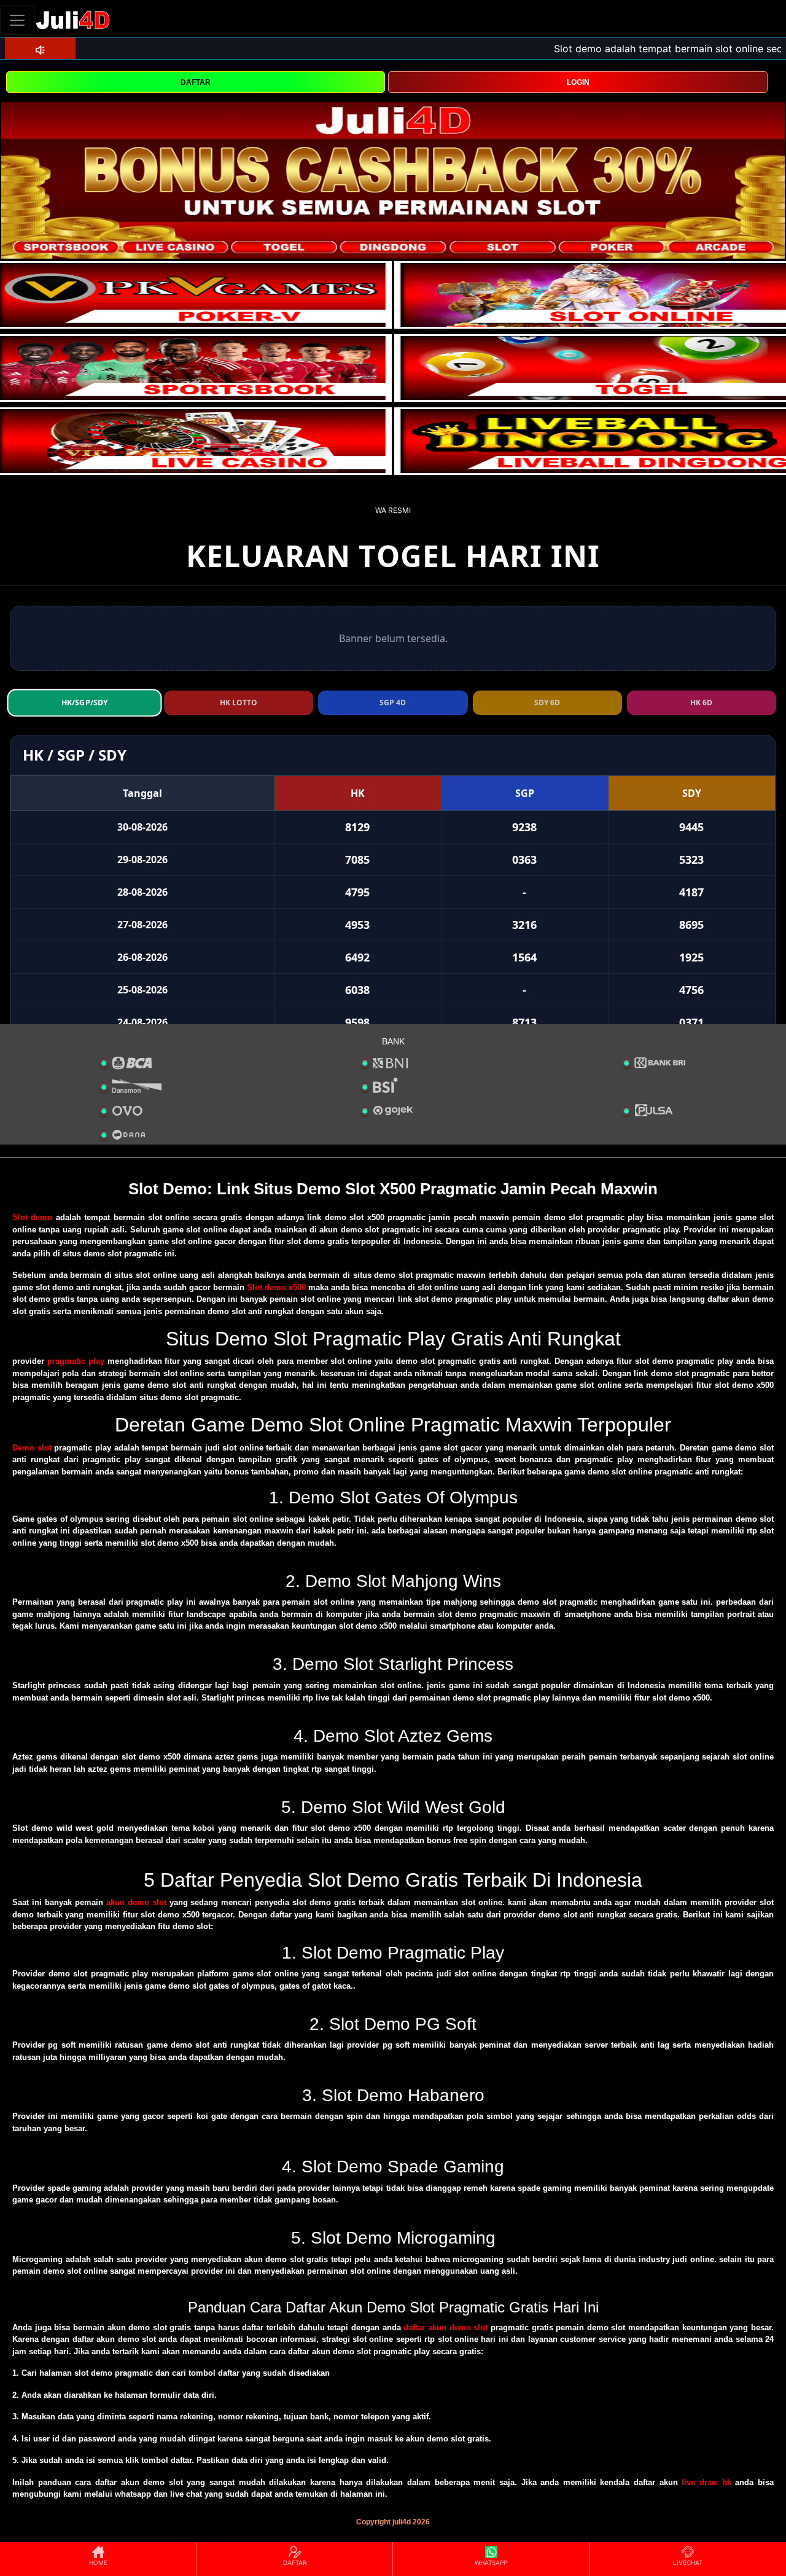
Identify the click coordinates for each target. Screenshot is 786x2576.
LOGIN (578, 82)
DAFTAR (196, 82)
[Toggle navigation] (17, 20)
